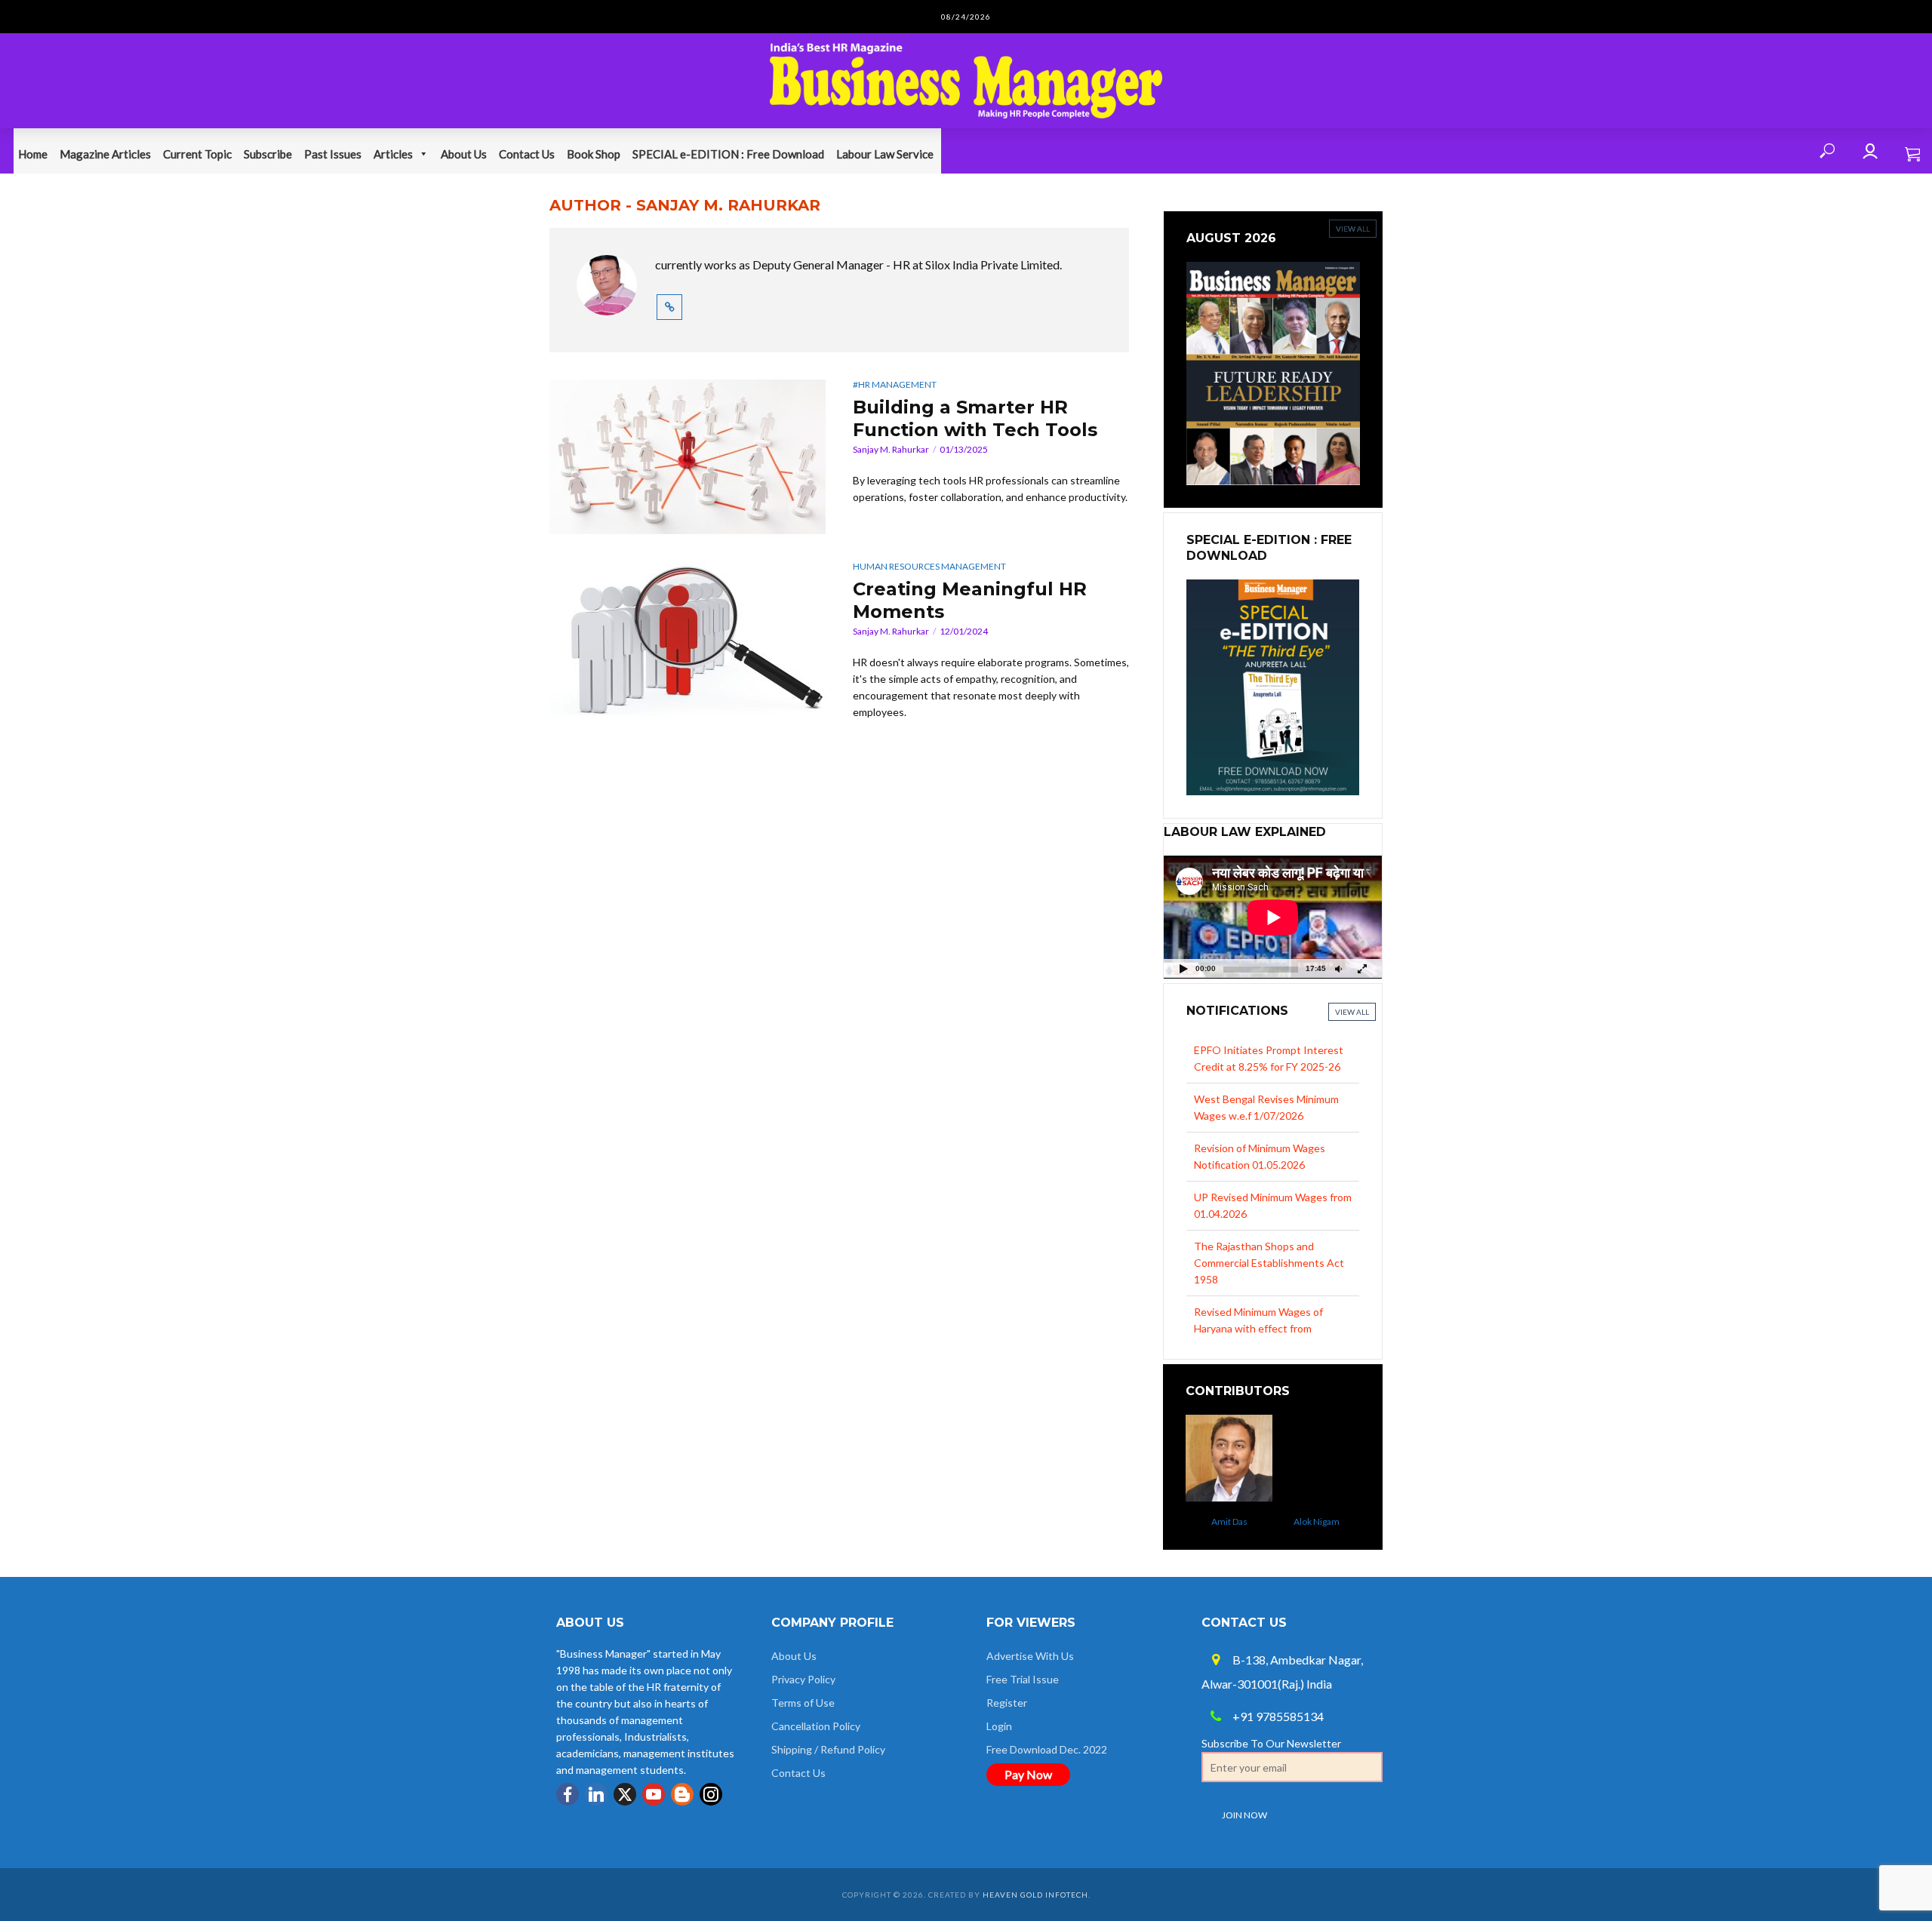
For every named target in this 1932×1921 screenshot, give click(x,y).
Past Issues (333, 154)
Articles (393, 154)
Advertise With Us (1030, 1656)
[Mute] (1338, 968)
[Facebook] (568, 1794)
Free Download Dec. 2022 (1047, 1749)
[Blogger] (682, 1794)
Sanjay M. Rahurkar (891, 449)
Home (33, 154)
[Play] (1183, 968)
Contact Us (527, 154)
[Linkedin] (596, 1794)
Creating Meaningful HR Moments (970, 600)
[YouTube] (654, 1794)
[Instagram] (711, 1794)
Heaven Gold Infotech (1035, 1895)
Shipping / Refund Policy (828, 1749)
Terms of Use (803, 1703)
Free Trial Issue (1023, 1679)
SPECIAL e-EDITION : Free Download (728, 154)
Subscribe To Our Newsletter (1271, 1743)
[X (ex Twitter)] (625, 1794)
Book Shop (594, 154)
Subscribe (268, 154)
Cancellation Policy (816, 1726)
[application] (1273, 917)
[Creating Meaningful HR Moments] (688, 639)
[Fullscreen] (1362, 968)
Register (1007, 1703)
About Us (464, 154)
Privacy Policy (803, 1679)
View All (1352, 1012)
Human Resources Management (929, 566)
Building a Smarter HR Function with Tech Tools (975, 418)
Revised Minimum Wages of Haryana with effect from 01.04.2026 (1258, 1279)
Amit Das (1210, 1521)
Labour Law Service (885, 154)
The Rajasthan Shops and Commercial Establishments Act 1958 (1269, 1214)
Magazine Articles (105, 154)
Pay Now (1028, 1774)
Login (999, 1726)
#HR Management (895, 384)
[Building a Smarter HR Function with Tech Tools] (688, 457)
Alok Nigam (1297, 1521)
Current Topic (197, 154)
